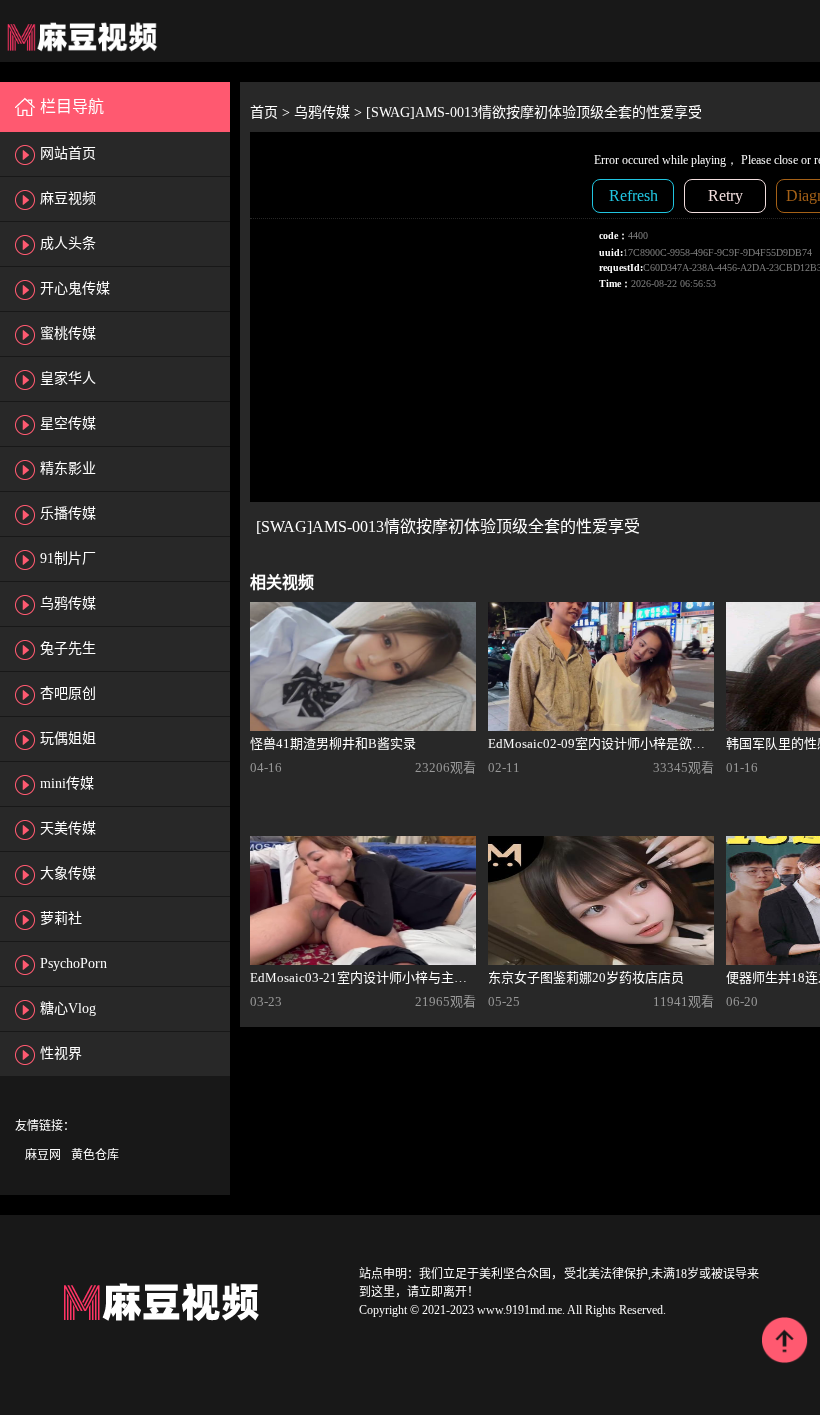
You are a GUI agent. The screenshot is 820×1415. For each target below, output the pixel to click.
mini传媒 (67, 783)
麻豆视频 (68, 198)
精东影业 (68, 468)
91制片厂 (68, 558)
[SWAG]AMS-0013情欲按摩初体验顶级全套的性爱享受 (534, 112)
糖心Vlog (68, 1008)
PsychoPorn (73, 963)
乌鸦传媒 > (330, 112)
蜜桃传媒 (68, 333)
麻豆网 (43, 1155)
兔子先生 (68, 648)
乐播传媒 (68, 513)
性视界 (61, 1053)
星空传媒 (68, 423)
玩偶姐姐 (68, 738)
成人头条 (68, 243)
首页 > (272, 112)
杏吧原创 (68, 693)
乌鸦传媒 (68, 603)
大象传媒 (68, 873)
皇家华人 (68, 378)
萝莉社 (61, 918)
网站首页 (68, 153)
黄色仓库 (95, 1155)
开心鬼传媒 (75, 288)
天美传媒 (68, 828)
